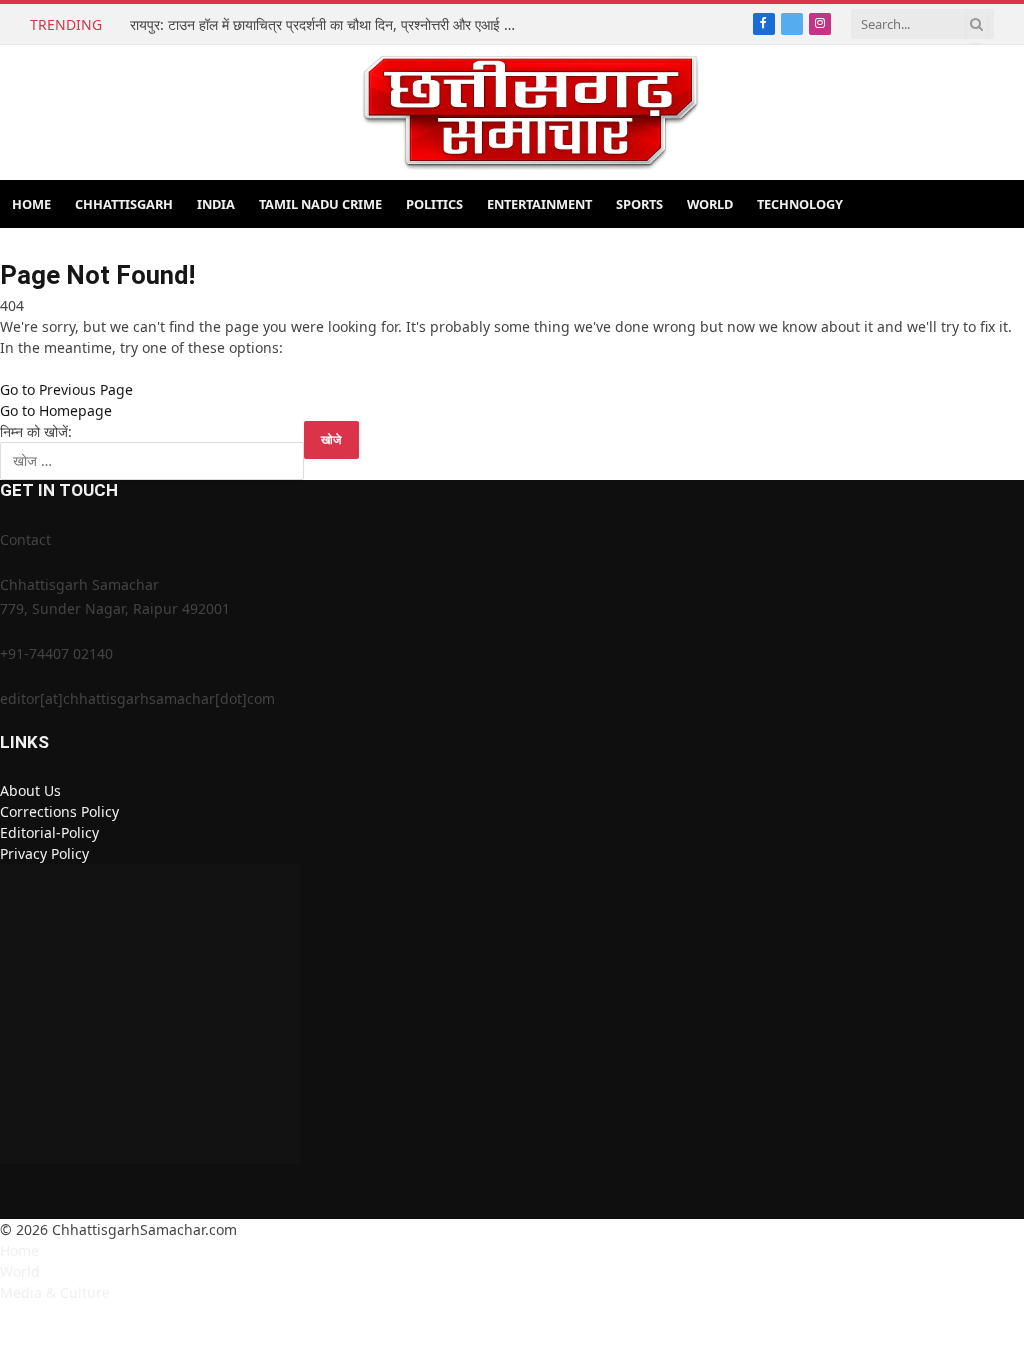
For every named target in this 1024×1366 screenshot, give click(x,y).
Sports (639, 204)
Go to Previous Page (66, 389)
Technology (800, 204)
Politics (434, 204)
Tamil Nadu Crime (320, 204)
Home (31, 204)
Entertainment (539, 204)
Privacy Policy (44, 853)
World (710, 204)
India (216, 204)
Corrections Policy (59, 811)
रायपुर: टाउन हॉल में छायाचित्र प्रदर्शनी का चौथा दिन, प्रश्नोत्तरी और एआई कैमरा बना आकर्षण (330, 25)
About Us (30, 790)
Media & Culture (55, 1292)
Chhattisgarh (124, 204)
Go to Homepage (56, 410)
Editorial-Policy (49, 832)
